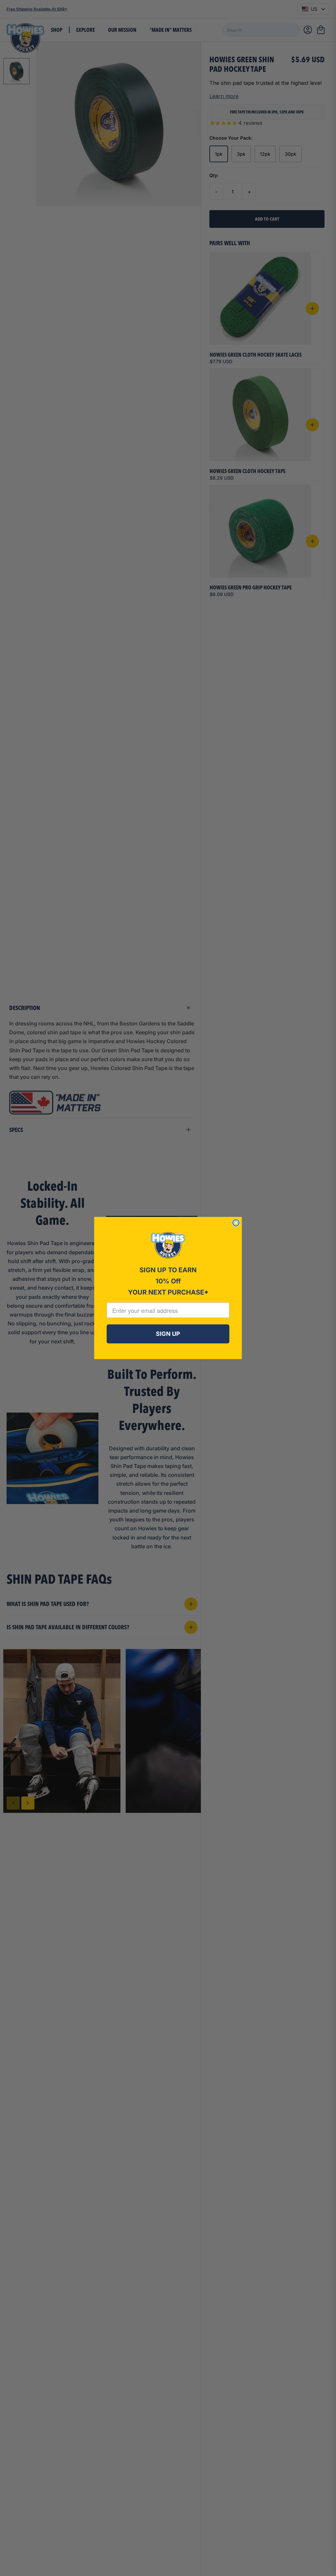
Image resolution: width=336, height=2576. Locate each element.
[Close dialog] (236, 1223)
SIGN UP (168, 1334)
